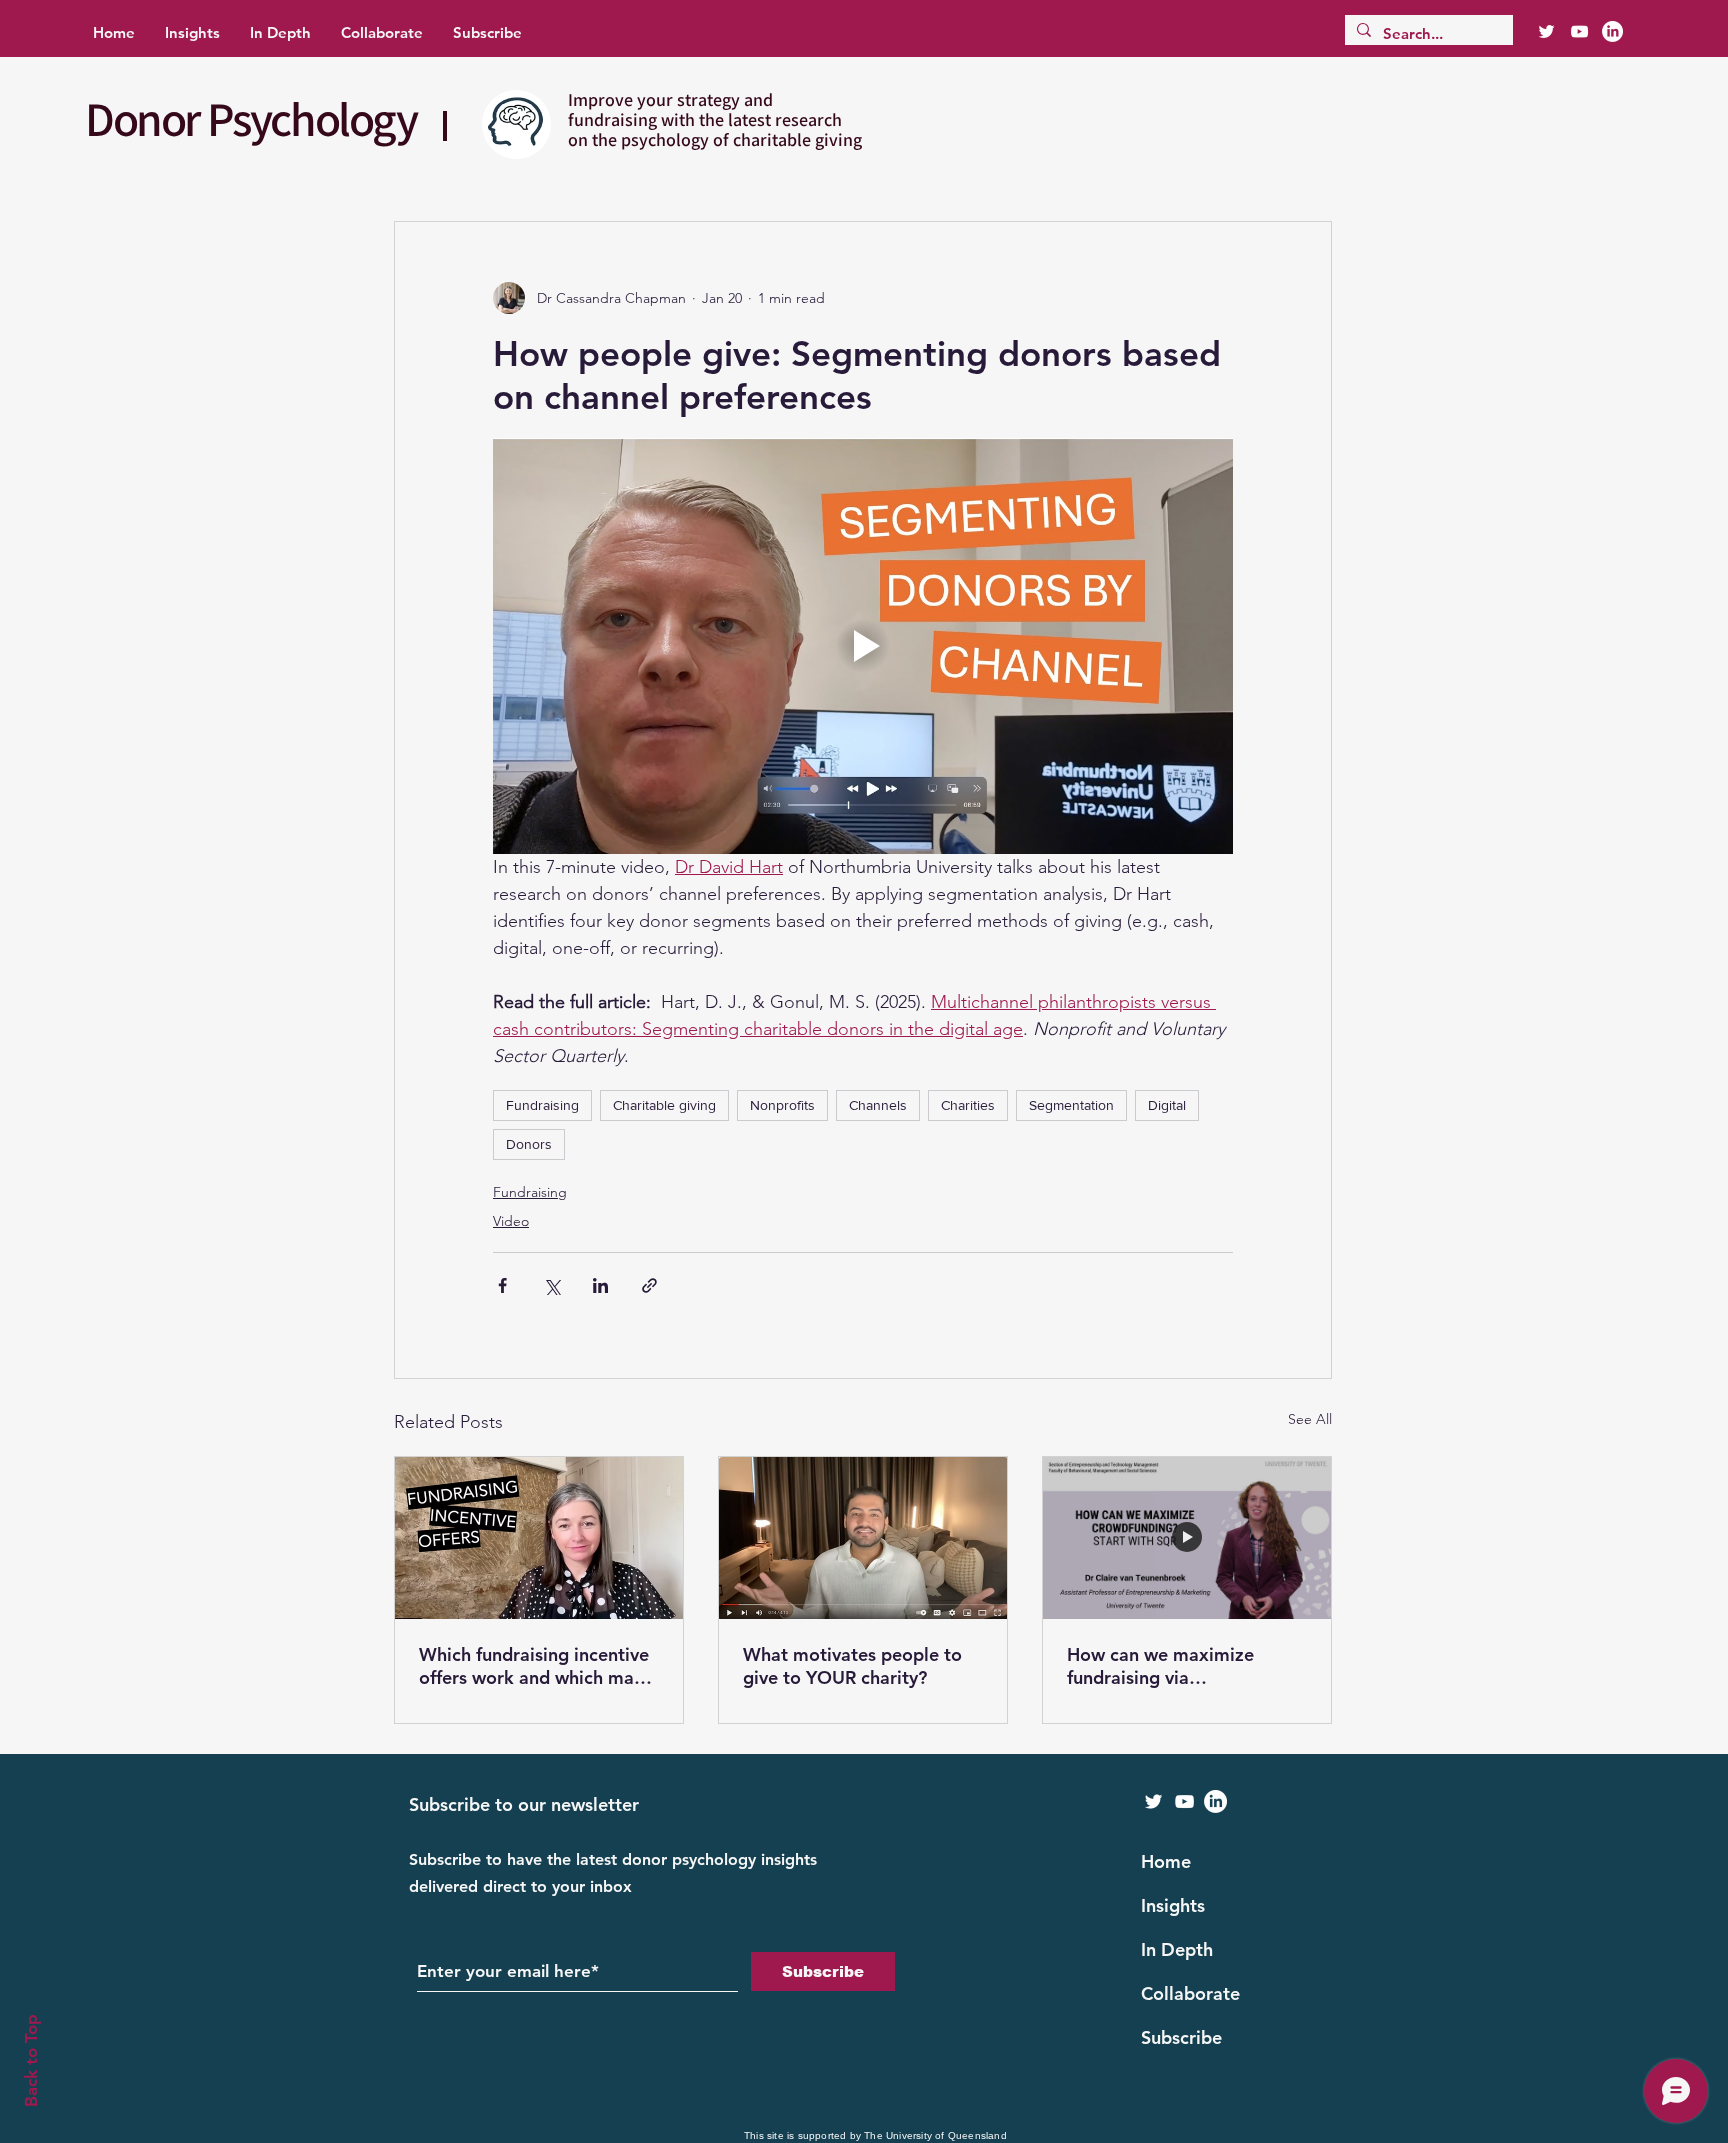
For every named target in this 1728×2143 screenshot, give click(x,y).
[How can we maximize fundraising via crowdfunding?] (1187, 1538)
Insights (1173, 1905)
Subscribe (1181, 2037)
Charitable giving (664, 1105)
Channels (878, 1105)
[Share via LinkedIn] (600, 1285)
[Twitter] (1546, 31)
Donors (529, 1144)
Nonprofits (782, 1105)
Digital (1167, 1105)
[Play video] (863, 646)
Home (1166, 1861)
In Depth (1177, 1949)
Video (511, 1221)
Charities (968, 1105)
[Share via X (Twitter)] (551, 1285)
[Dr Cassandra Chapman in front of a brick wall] (539, 1538)
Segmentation (1071, 1105)
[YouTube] (1579, 31)
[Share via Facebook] (502, 1285)
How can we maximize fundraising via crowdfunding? (1160, 1666)
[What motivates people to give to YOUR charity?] (863, 1538)
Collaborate (1190, 1993)
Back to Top (31, 2060)
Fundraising (542, 1105)
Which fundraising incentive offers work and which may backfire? (534, 1666)
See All (1310, 1419)
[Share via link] (649, 1285)
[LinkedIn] (1612, 31)
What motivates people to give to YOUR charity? (852, 1666)
